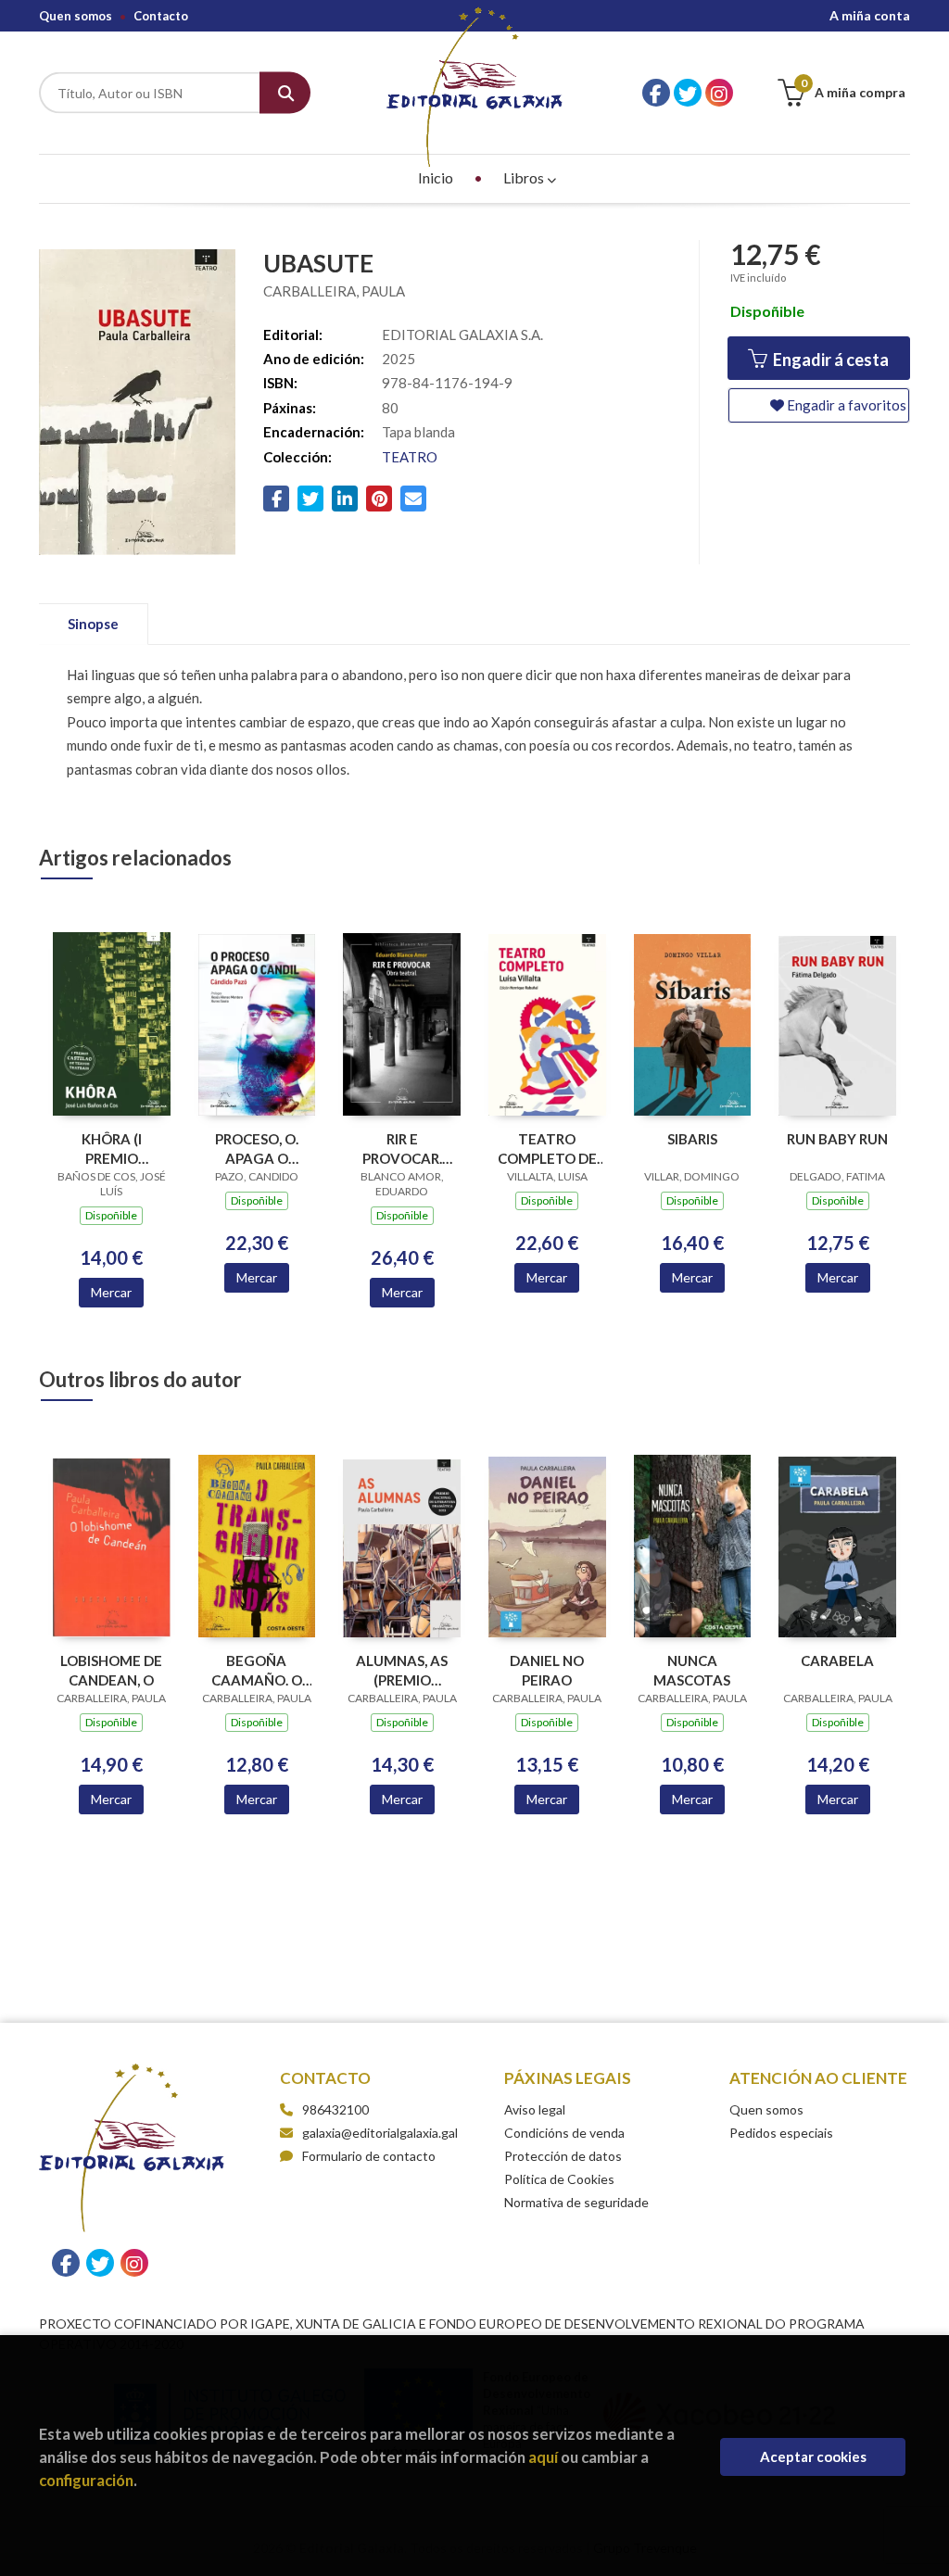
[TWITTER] (688, 93)
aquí (543, 2457)
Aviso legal (535, 2109)
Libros (525, 177)
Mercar (111, 1292)
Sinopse (93, 624)
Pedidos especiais (781, 2133)
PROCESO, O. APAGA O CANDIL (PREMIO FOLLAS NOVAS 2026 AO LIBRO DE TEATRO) (256, 1149)
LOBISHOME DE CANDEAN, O (111, 1670)
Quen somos (76, 16)
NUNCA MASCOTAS (692, 1670)
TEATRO (410, 457)
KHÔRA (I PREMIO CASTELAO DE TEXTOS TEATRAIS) (112, 1149)
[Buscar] (285, 93)
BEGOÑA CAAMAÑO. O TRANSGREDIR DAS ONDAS (257, 1670)
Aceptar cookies (813, 2456)
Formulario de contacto (369, 2156)
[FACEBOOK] (656, 93)
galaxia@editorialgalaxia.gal (380, 2133)
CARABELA (837, 1661)
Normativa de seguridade (576, 2202)
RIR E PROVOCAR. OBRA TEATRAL (402, 1149)
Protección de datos (563, 2156)
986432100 (335, 2109)
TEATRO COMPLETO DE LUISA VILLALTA (547, 1149)
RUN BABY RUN (837, 1139)
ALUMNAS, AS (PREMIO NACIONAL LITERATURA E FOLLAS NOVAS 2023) (402, 1670)
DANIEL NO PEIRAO (547, 1670)
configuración (86, 2480)
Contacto (161, 16)
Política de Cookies (559, 2179)
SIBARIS (692, 1139)
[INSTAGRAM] (719, 93)
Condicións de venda (564, 2133)
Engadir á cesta (829, 360)
